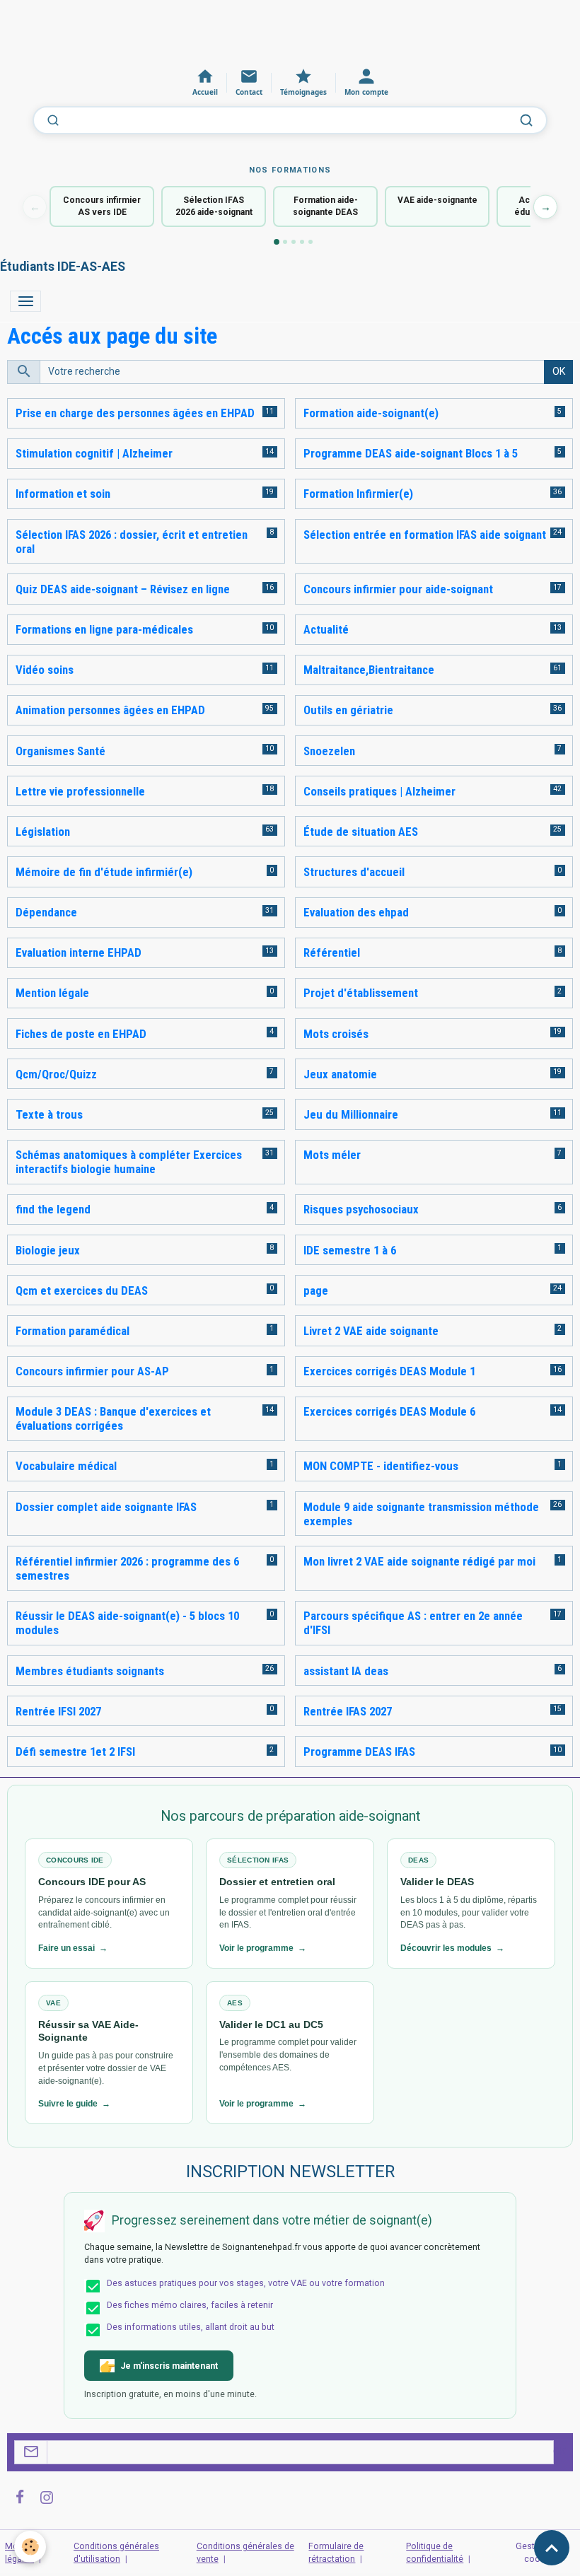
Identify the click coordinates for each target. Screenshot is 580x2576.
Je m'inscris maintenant (169, 2366)
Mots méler (332, 1155)
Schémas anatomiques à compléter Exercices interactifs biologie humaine (129, 1162)
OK (559, 371)
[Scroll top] (552, 2548)
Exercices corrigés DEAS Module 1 (389, 1371)
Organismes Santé (60, 751)
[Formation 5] (311, 242)
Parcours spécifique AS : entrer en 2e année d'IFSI (413, 1623)
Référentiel (332, 952)
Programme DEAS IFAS (359, 1752)
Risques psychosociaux (361, 1209)
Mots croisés (336, 1034)
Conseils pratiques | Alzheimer (379, 791)
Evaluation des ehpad (356, 912)
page (316, 1290)
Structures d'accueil (354, 872)
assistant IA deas (346, 1671)
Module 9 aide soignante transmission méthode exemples (421, 1514)
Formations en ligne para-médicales (104, 629)
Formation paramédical (72, 1331)
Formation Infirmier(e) (358, 494)
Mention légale (52, 993)
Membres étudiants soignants (90, 1671)
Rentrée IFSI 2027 (58, 1711)
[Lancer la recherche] (526, 120)
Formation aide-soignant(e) (371, 413)
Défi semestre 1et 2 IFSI (75, 1752)
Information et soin (63, 494)
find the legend (53, 1209)
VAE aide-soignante (437, 200)
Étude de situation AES (361, 832)
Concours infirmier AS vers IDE (102, 206)
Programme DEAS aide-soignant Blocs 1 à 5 (411, 453)
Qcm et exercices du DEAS (82, 1290)
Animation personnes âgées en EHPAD (110, 710)
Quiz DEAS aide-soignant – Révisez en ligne (123, 589)
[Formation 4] (302, 242)
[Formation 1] (277, 242)
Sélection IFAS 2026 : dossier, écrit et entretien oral (132, 542)
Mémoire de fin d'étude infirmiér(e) (104, 872)
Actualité (326, 629)
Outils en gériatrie (348, 710)
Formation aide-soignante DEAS (325, 206)
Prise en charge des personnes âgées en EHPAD (135, 413)
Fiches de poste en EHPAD (81, 1034)
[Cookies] (30, 2547)
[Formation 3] (294, 242)
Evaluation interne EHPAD (79, 952)
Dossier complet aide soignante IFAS (106, 1507)
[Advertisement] (257, 32)
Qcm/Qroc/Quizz (56, 1074)
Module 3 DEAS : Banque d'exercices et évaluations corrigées (113, 1418)
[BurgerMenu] (25, 301)
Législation (43, 832)
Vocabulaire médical (66, 1466)
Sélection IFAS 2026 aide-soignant (214, 206)
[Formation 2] (285, 242)
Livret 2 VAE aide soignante (371, 1331)
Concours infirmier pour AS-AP (92, 1371)
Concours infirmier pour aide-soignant (398, 589)
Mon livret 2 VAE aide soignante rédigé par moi (419, 1561)
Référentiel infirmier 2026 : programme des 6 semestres (127, 1568)
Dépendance (46, 912)
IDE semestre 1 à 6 (350, 1250)
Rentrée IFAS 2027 (348, 1711)
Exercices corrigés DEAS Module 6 (389, 1411)
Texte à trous (49, 1114)
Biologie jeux (48, 1250)
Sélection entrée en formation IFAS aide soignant (425, 535)
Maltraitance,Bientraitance (369, 670)
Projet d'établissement (361, 993)
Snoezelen (329, 751)
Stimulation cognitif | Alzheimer (94, 453)
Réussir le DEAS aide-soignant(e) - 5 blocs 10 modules (127, 1623)
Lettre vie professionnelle (80, 791)
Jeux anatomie (340, 1074)
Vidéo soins (45, 670)
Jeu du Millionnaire (351, 1114)
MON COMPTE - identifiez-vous (381, 1466)
